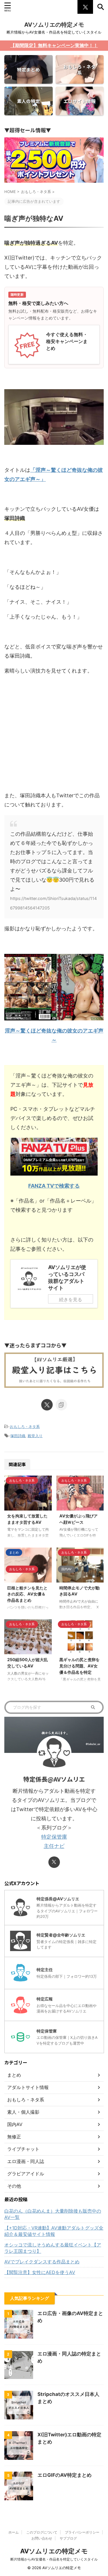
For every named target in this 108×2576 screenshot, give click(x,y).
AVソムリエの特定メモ (54, 25)
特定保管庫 (54, 1837)
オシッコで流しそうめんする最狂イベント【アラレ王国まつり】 (53, 2248)
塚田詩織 (18, 1436)
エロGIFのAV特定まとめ (65, 2475)
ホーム (14, 2532)
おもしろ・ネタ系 (25, 1427)
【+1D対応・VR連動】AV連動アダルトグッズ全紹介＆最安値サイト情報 (54, 2231)
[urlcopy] (61, 1405)
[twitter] (47, 1405)
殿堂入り (35, 1436)
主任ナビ (54, 1846)
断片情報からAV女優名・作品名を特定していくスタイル (54, 2559)
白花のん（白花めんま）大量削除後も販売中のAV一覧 (53, 2214)
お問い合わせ (42, 2538)
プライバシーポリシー (82, 2532)
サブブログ (68, 2538)
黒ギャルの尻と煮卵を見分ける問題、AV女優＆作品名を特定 (79, 1666)
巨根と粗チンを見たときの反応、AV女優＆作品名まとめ (27, 1594)
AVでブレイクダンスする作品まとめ (42, 2262)
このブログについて (42, 2532)
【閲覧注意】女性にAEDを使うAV (40, 2272)
